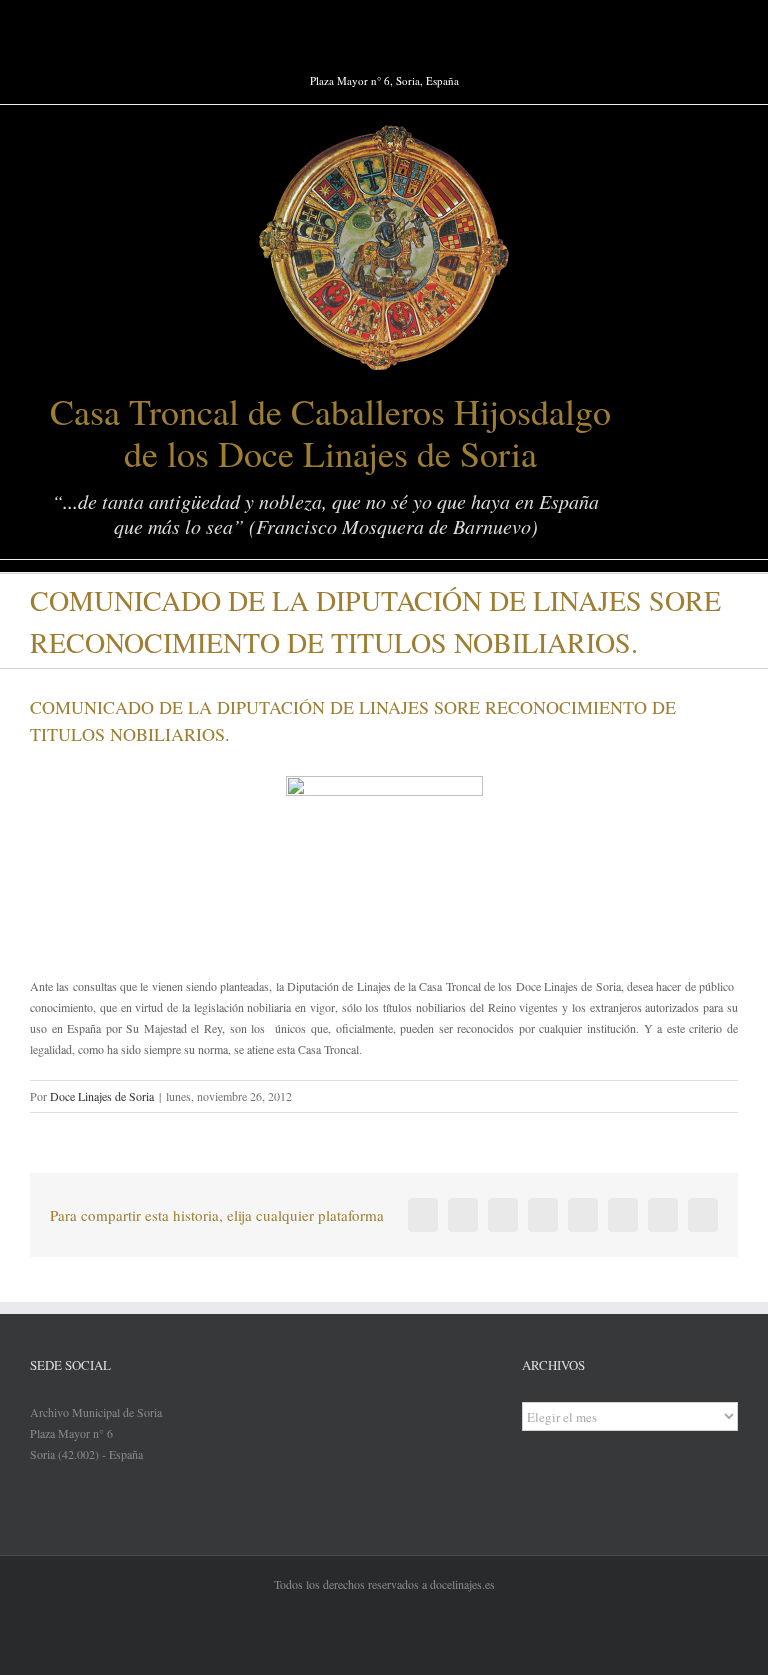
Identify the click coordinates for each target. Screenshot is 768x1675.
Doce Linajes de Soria (102, 1096)
